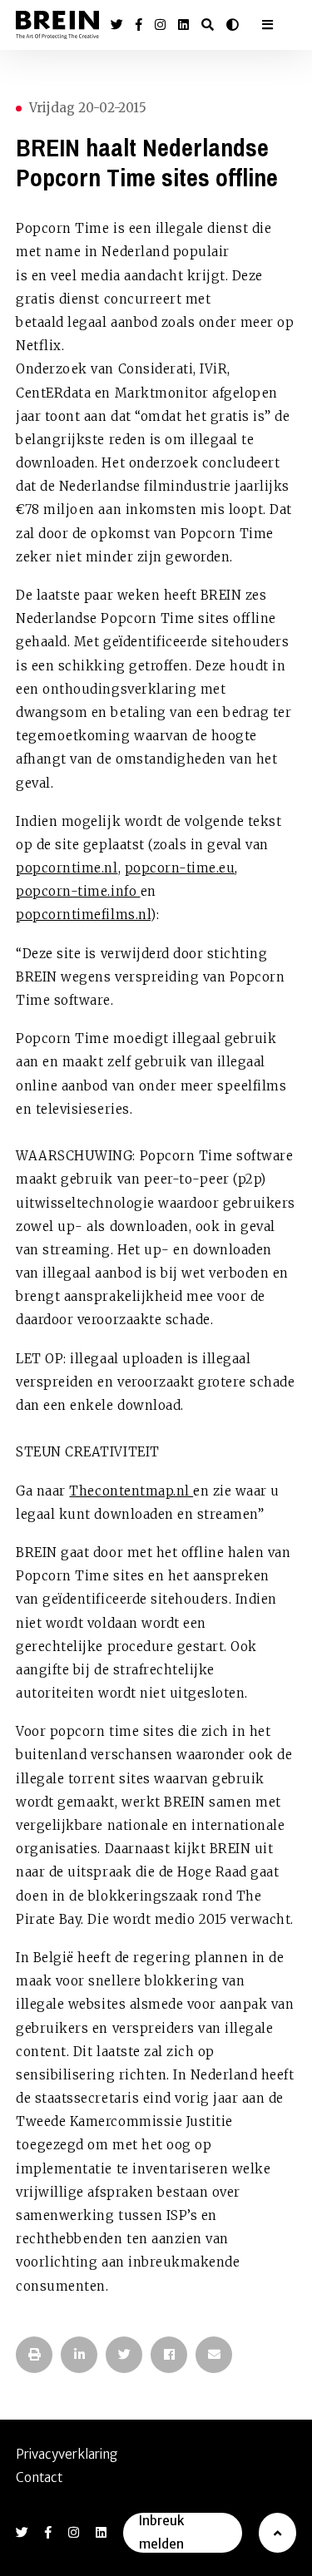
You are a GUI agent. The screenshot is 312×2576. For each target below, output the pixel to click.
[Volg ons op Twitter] (117, 25)
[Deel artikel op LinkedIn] (79, 2355)
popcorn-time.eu (180, 868)
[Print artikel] (34, 2355)
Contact (39, 2477)
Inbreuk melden (161, 2532)
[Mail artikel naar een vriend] (214, 2355)
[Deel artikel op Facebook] (169, 2355)
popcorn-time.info (78, 891)
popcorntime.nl (67, 868)
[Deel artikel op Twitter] (124, 2355)
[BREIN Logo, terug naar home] (57, 25)
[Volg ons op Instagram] (160, 25)
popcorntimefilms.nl (83, 915)
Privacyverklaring (67, 2454)
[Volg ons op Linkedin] (183, 25)
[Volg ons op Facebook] (139, 25)
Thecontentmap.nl (131, 1491)
